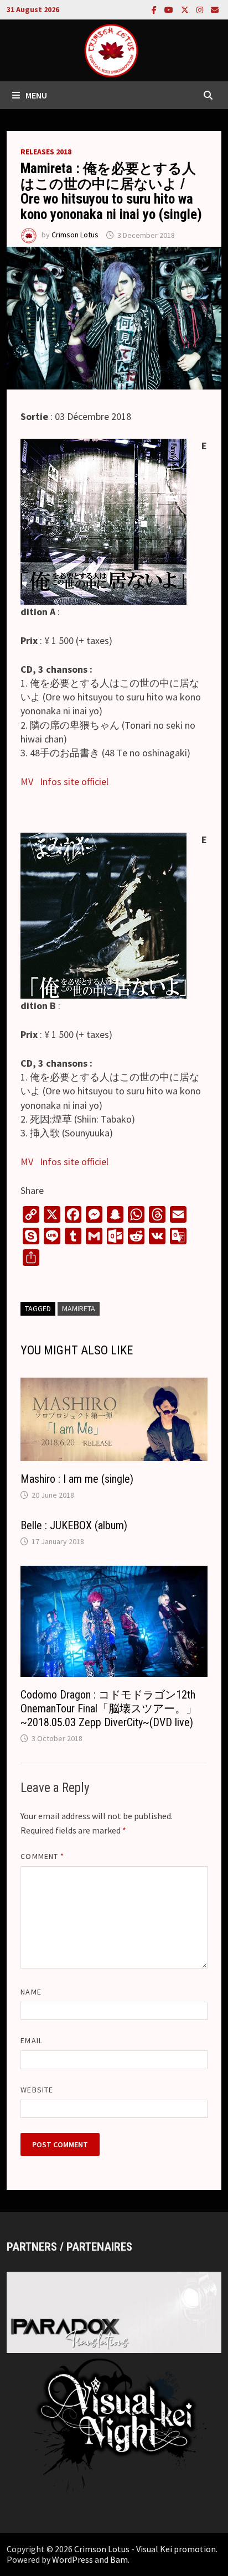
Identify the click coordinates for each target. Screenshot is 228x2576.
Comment (42, 1856)
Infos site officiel (74, 781)
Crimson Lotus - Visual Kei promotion (145, 2549)
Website (37, 2090)
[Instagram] (201, 9)
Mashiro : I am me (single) (77, 1479)
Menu (36, 95)
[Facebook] (155, 9)
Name (31, 1992)
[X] (186, 9)
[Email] (215, 9)
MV (27, 781)
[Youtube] (170, 9)
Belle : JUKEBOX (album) (74, 1525)
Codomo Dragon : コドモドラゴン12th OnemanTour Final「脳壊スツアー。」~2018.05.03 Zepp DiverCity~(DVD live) (109, 1708)
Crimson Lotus (75, 235)
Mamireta (79, 1308)
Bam (119, 2559)
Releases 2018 (46, 152)
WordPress (72, 2559)
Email (31, 2040)
